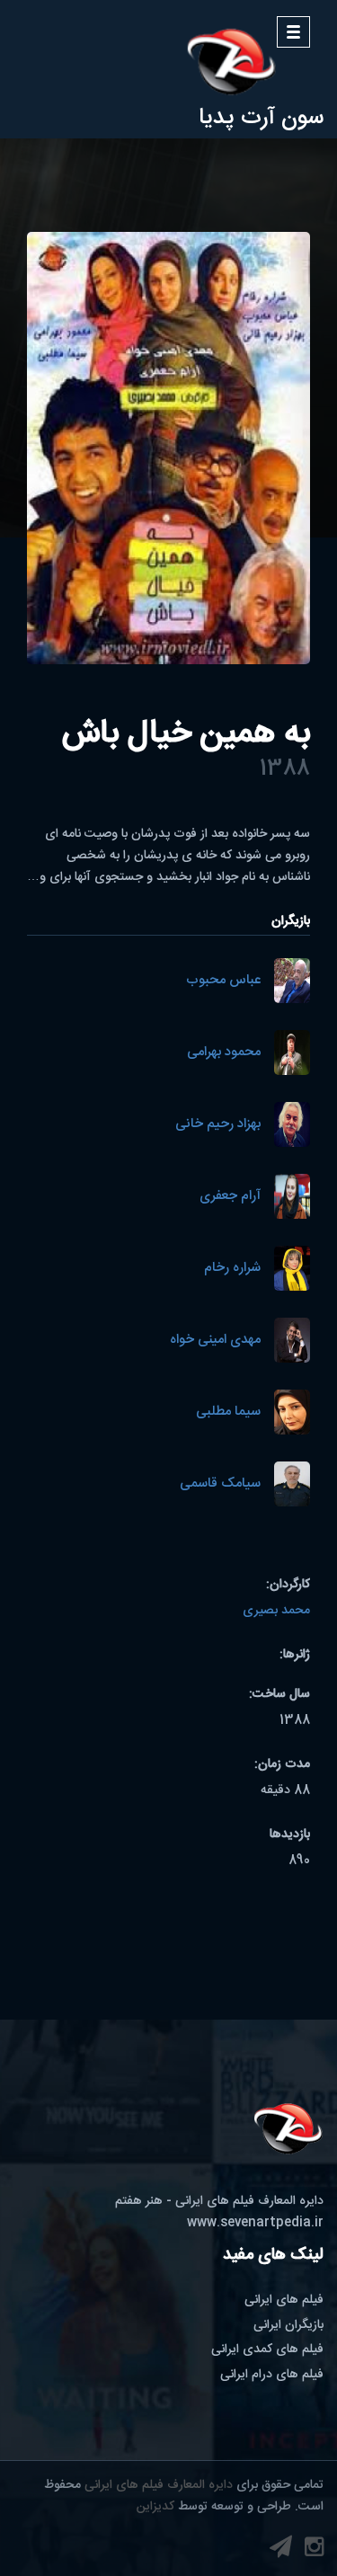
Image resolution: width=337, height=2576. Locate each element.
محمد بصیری (276, 1611)
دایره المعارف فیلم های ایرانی (159, 2485)
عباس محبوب (223, 981)
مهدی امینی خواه (215, 1341)
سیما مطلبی (228, 1412)
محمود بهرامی (224, 1053)
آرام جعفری (230, 1197)
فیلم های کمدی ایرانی (267, 2349)
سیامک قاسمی (220, 1484)
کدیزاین (155, 2507)
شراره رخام (232, 1269)
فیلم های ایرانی (284, 2300)
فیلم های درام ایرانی (272, 2375)
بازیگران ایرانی (288, 2325)
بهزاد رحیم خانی (218, 1125)
